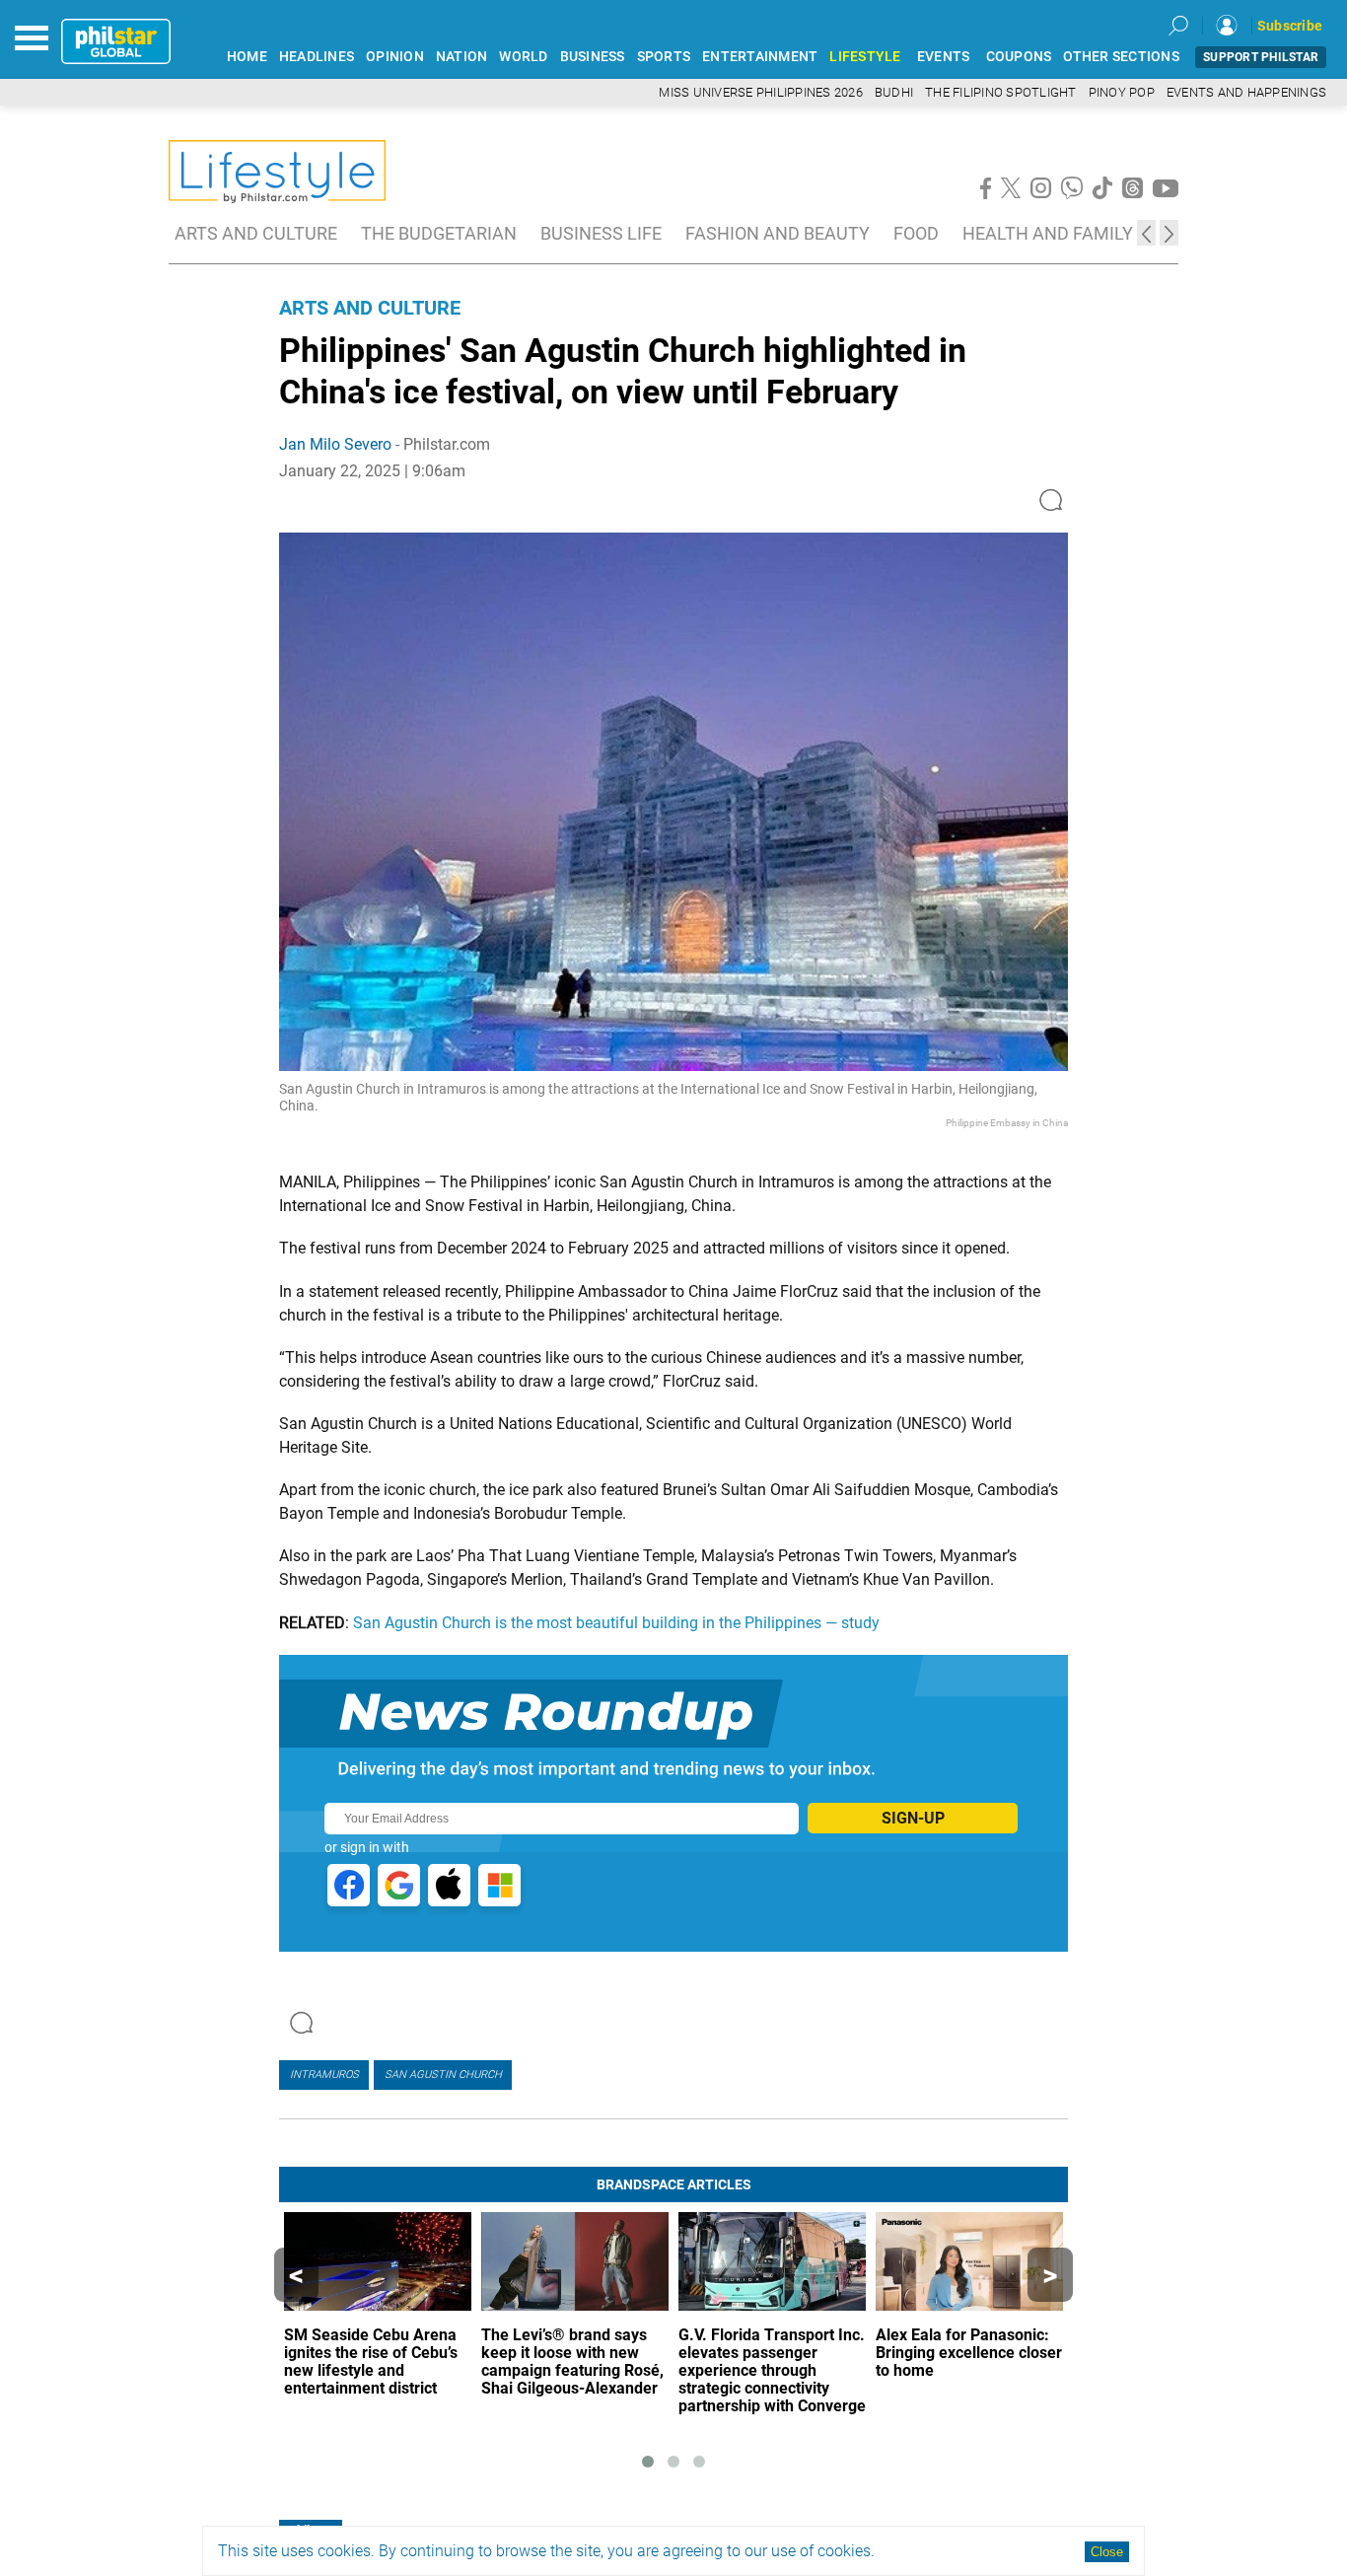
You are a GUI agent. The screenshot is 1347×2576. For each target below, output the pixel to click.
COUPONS (1019, 57)
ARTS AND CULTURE (256, 233)
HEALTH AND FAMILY (1048, 233)
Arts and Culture (370, 308)
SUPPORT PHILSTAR (1261, 57)
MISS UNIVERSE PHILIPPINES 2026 (761, 92)
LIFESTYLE (865, 57)
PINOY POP (1122, 92)
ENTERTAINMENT (760, 57)
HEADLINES (317, 57)
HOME (247, 57)
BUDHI (894, 92)
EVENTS (944, 57)
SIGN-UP (913, 1818)
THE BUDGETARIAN (439, 233)
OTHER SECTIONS (1121, 57)
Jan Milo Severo (335, 444)
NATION (462, 57)
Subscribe (1290, 26)
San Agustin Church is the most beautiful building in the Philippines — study (616, 1623)
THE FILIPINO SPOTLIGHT (1001, 92)
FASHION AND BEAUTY (778, 233)
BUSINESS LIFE (601, 233)
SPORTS (664, 57)
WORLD (523, 57)
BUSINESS (593, 57)
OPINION (395, 57)
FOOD (916, 233)
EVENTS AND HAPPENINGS (1246, 92)
